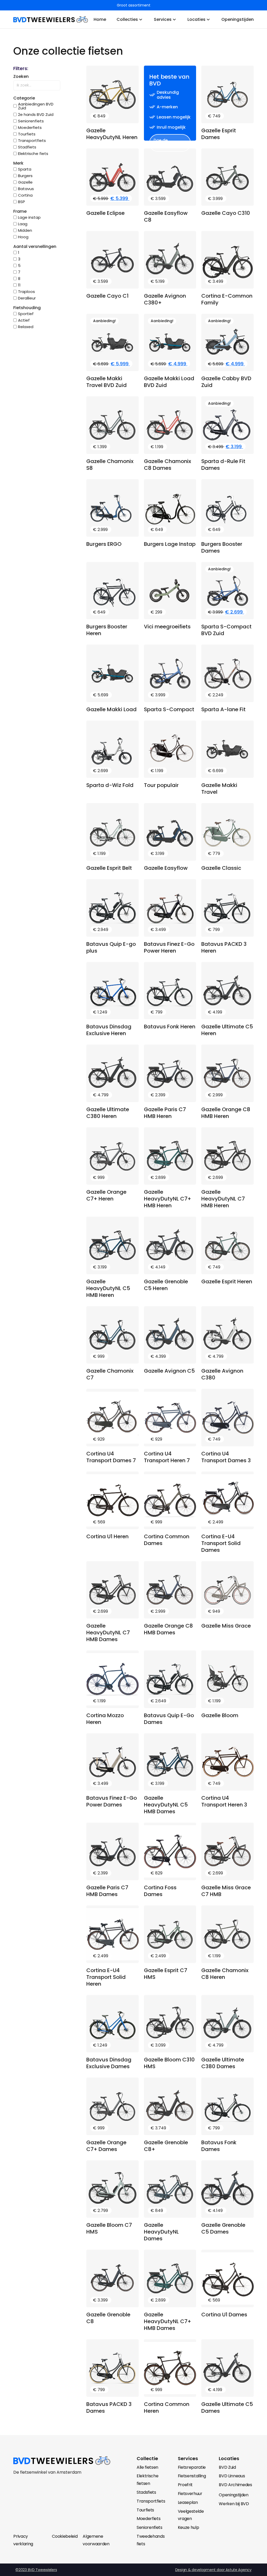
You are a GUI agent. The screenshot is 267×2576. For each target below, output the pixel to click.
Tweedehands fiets (151, 2540)
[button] (37, 68)
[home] (51, 20)
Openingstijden (234, 2495)
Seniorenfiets (150, 2527)
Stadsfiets (146, 2492)
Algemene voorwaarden (96, 2540)
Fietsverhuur (190, 2494)
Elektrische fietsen (147, 2480)
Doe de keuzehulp (164, 143)
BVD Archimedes (235, 2485)
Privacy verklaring (23, 2540)
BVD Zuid (227, 2467)
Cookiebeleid (65, 2536)
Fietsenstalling (192, 2476)
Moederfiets (148, 2519)
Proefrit (185, 2485)
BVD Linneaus (232, 2476)
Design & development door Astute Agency (213, 2570)
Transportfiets (151, 2501)
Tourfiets (145, 2510)
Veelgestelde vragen (191, 2515)
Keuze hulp (189, 2527)
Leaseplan (188, 2502)
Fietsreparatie (192, 2467)
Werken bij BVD (234, 2504)
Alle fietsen (147, 2467)
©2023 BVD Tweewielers (36, 2570)
